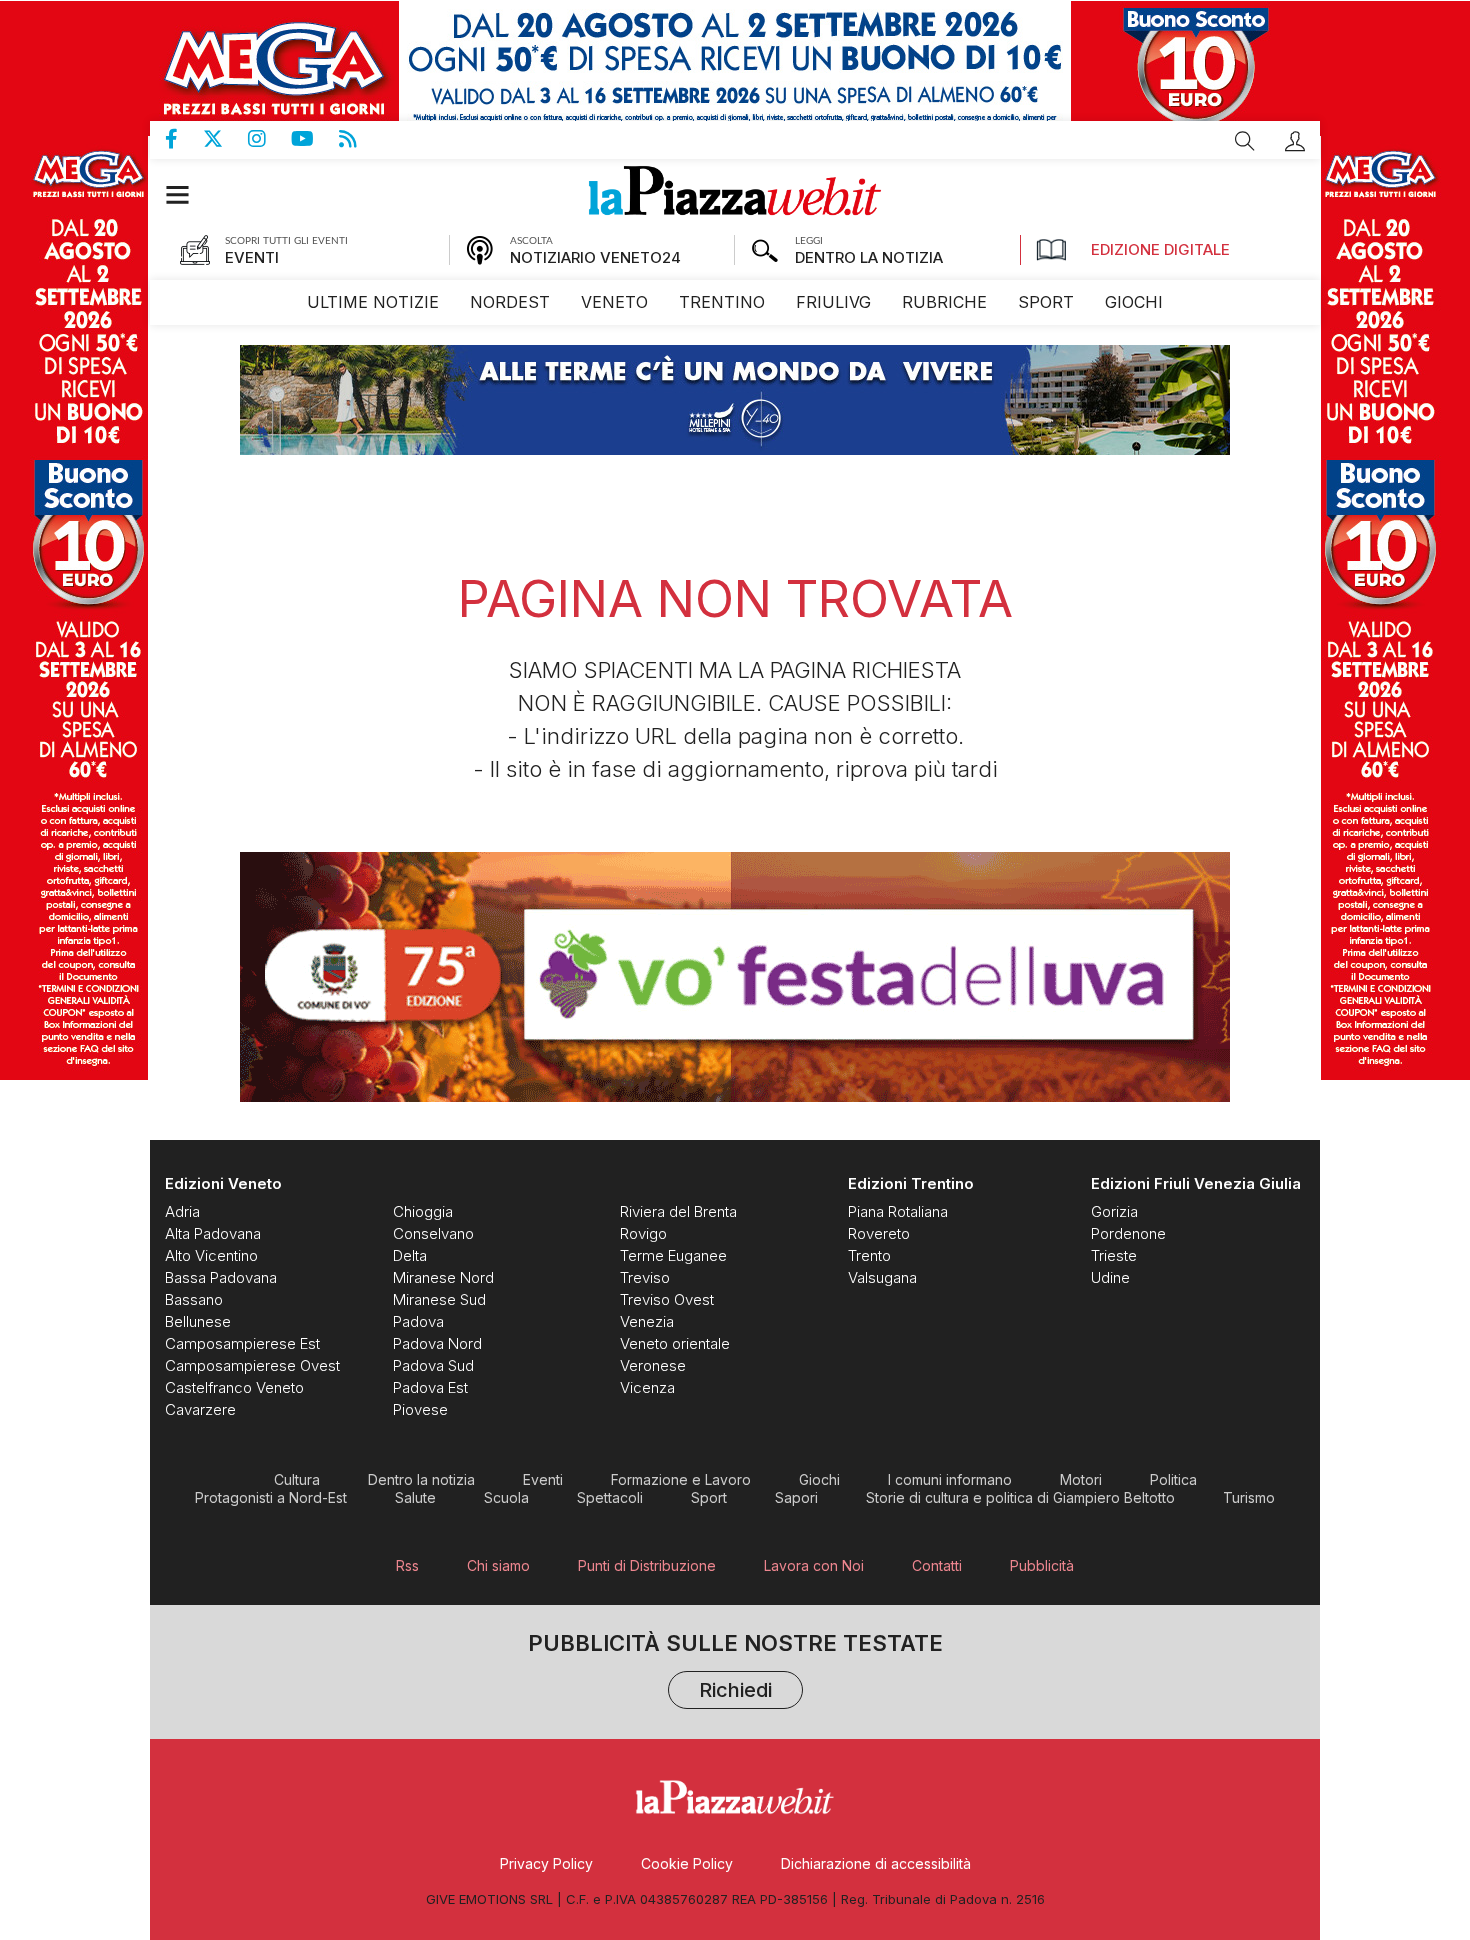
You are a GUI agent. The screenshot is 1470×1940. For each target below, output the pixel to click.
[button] (1295, 141)
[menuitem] (373, 302)
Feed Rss (360, 139)
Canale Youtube (315, 139)
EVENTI (252, 257)
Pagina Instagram (269, 139)
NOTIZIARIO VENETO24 (595, 257)
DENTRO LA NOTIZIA (869, 257)
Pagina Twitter (225, 139)
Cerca (1245, 141)
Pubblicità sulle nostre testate (735, 1668)
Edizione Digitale (1160, 249)
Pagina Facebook (184, 139)
